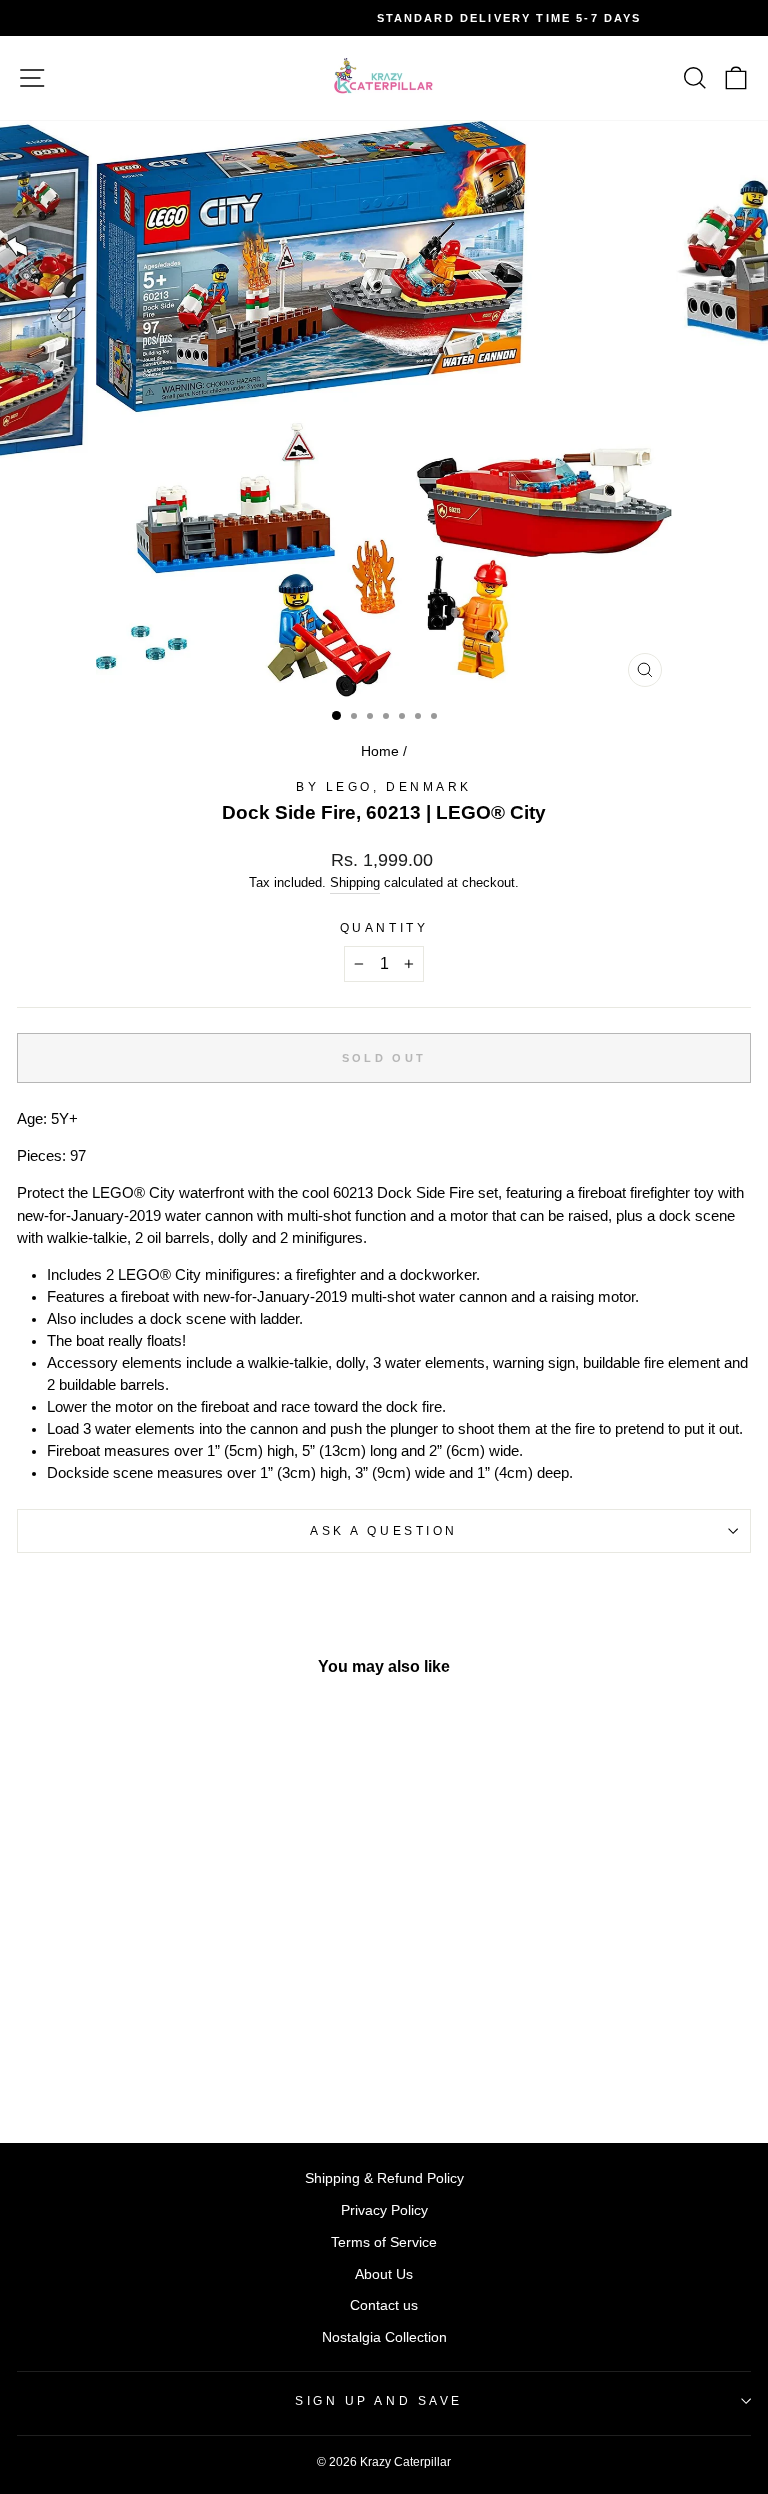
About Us (384, 2274)
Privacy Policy (384, 2210)
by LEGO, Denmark (384, 786)
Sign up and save (379, 2400)
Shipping (355, 883)
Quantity (384, 927)
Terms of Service (384, 2242)
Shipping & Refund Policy (384, 2178)
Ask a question (383, 1530)
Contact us (384, 2305)
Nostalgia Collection (384, 2337)
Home (380, 751)
